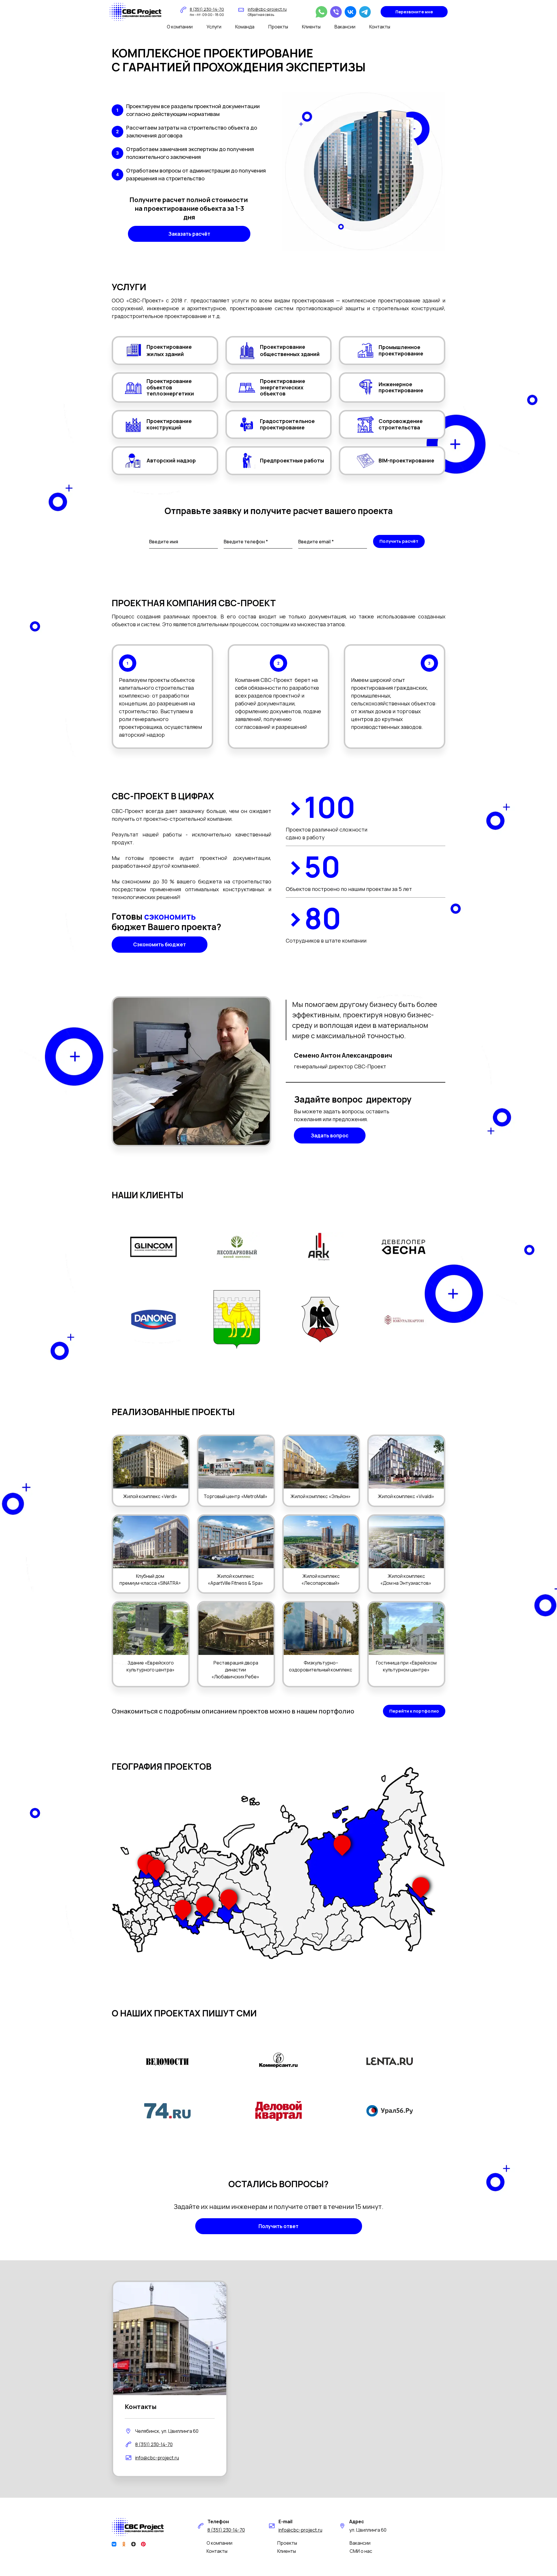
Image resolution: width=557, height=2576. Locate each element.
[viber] (336, 12)
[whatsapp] (321, 12)
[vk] (350, 12)
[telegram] (365, 12)
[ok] (125, 2544)
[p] (145, 2544)
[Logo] (135, 12)
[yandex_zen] (135, 2544)
